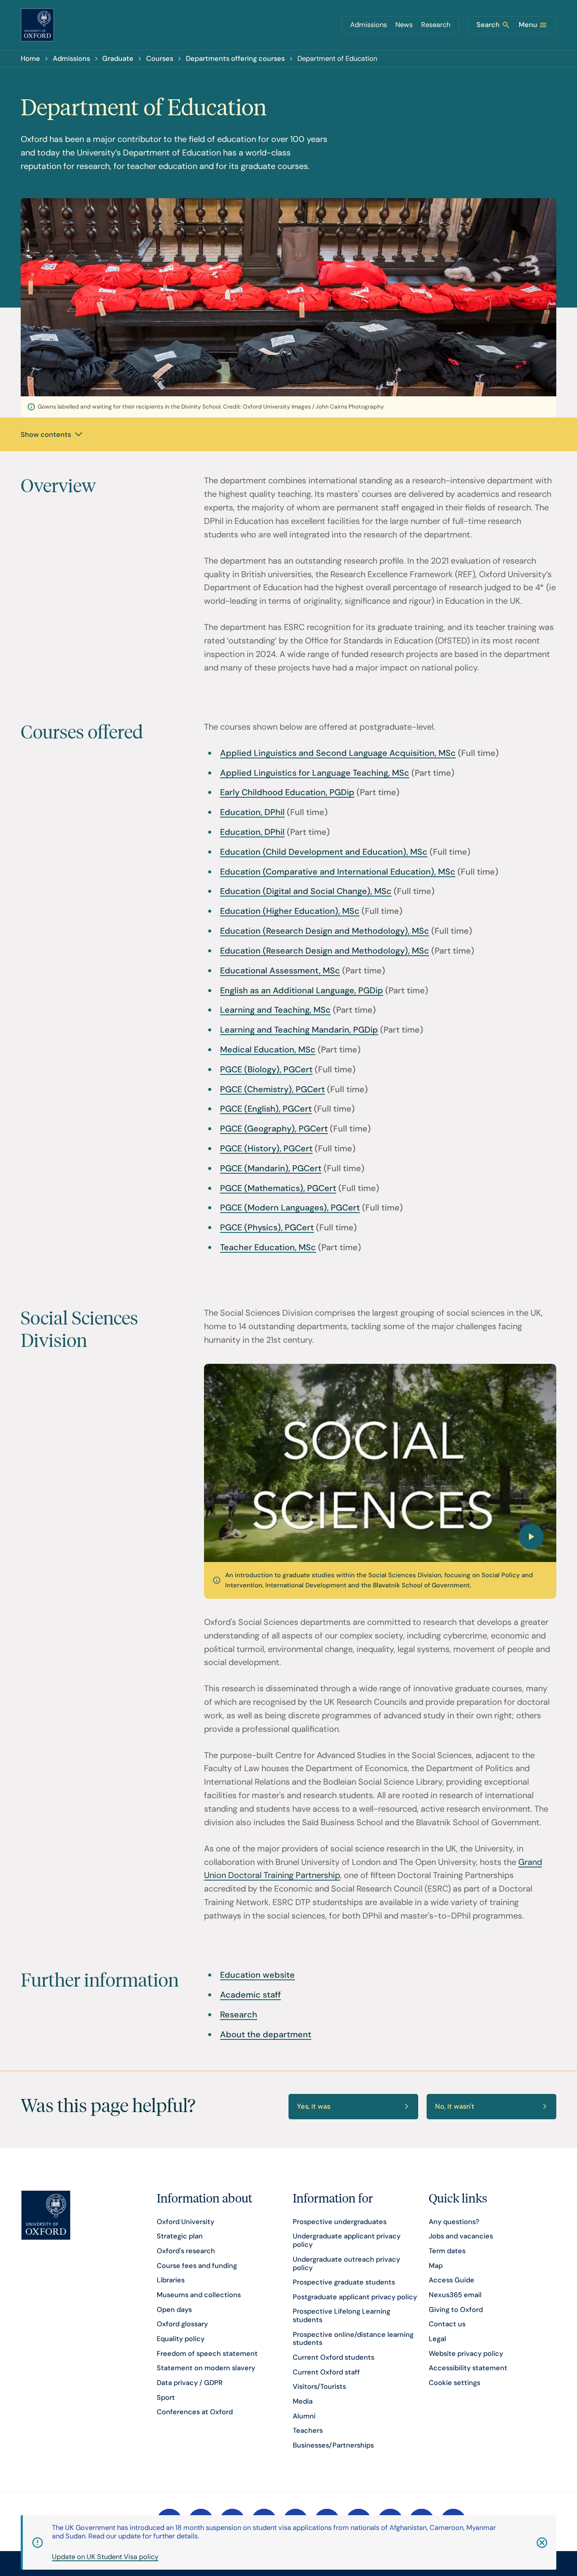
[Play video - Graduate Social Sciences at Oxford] (380, 1463)
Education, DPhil (252, 812)
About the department (266, 2034)
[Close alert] (532, 2543)
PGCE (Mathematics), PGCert (278, 1188)
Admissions (369, 25)
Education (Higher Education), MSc (290, 911)
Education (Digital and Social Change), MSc (306, 891)
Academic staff (250, 1995)
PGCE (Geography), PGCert (274, 1129)
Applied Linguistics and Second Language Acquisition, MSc (338, 753)
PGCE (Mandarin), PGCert (271, 1168)
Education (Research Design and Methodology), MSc (325, 931)
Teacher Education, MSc (268, 1247)
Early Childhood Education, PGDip (287, 792)
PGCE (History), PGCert (266, 1148)
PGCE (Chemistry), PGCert (272, 1089)
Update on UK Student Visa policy (105, 2557)
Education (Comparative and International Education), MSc (338, 872)
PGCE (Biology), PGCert (266, 1069)
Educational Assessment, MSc (280, 970)
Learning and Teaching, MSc (275, 1010)
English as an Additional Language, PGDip (302, 990)
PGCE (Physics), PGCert (267, 1227)
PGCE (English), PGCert (266, 1109)
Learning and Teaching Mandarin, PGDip (299, 1030)
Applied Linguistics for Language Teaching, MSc (315, 773)
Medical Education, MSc (268, 1049)
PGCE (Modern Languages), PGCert (290, 1208)
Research (436, 25)
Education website (257, 1975)
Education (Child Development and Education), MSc (324, 852)
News (404, 25)
